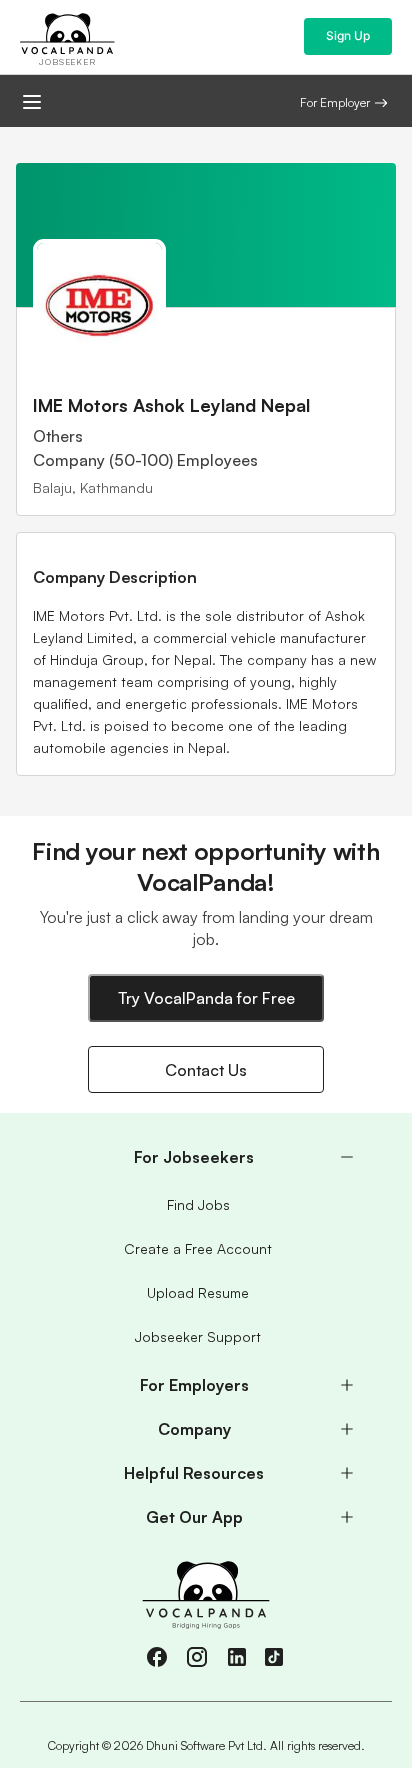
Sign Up (348, 35)
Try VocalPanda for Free (206, 998)
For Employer (335, 102)
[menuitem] (206, 1157)
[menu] (206, 1337)
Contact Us (206, 1070)
